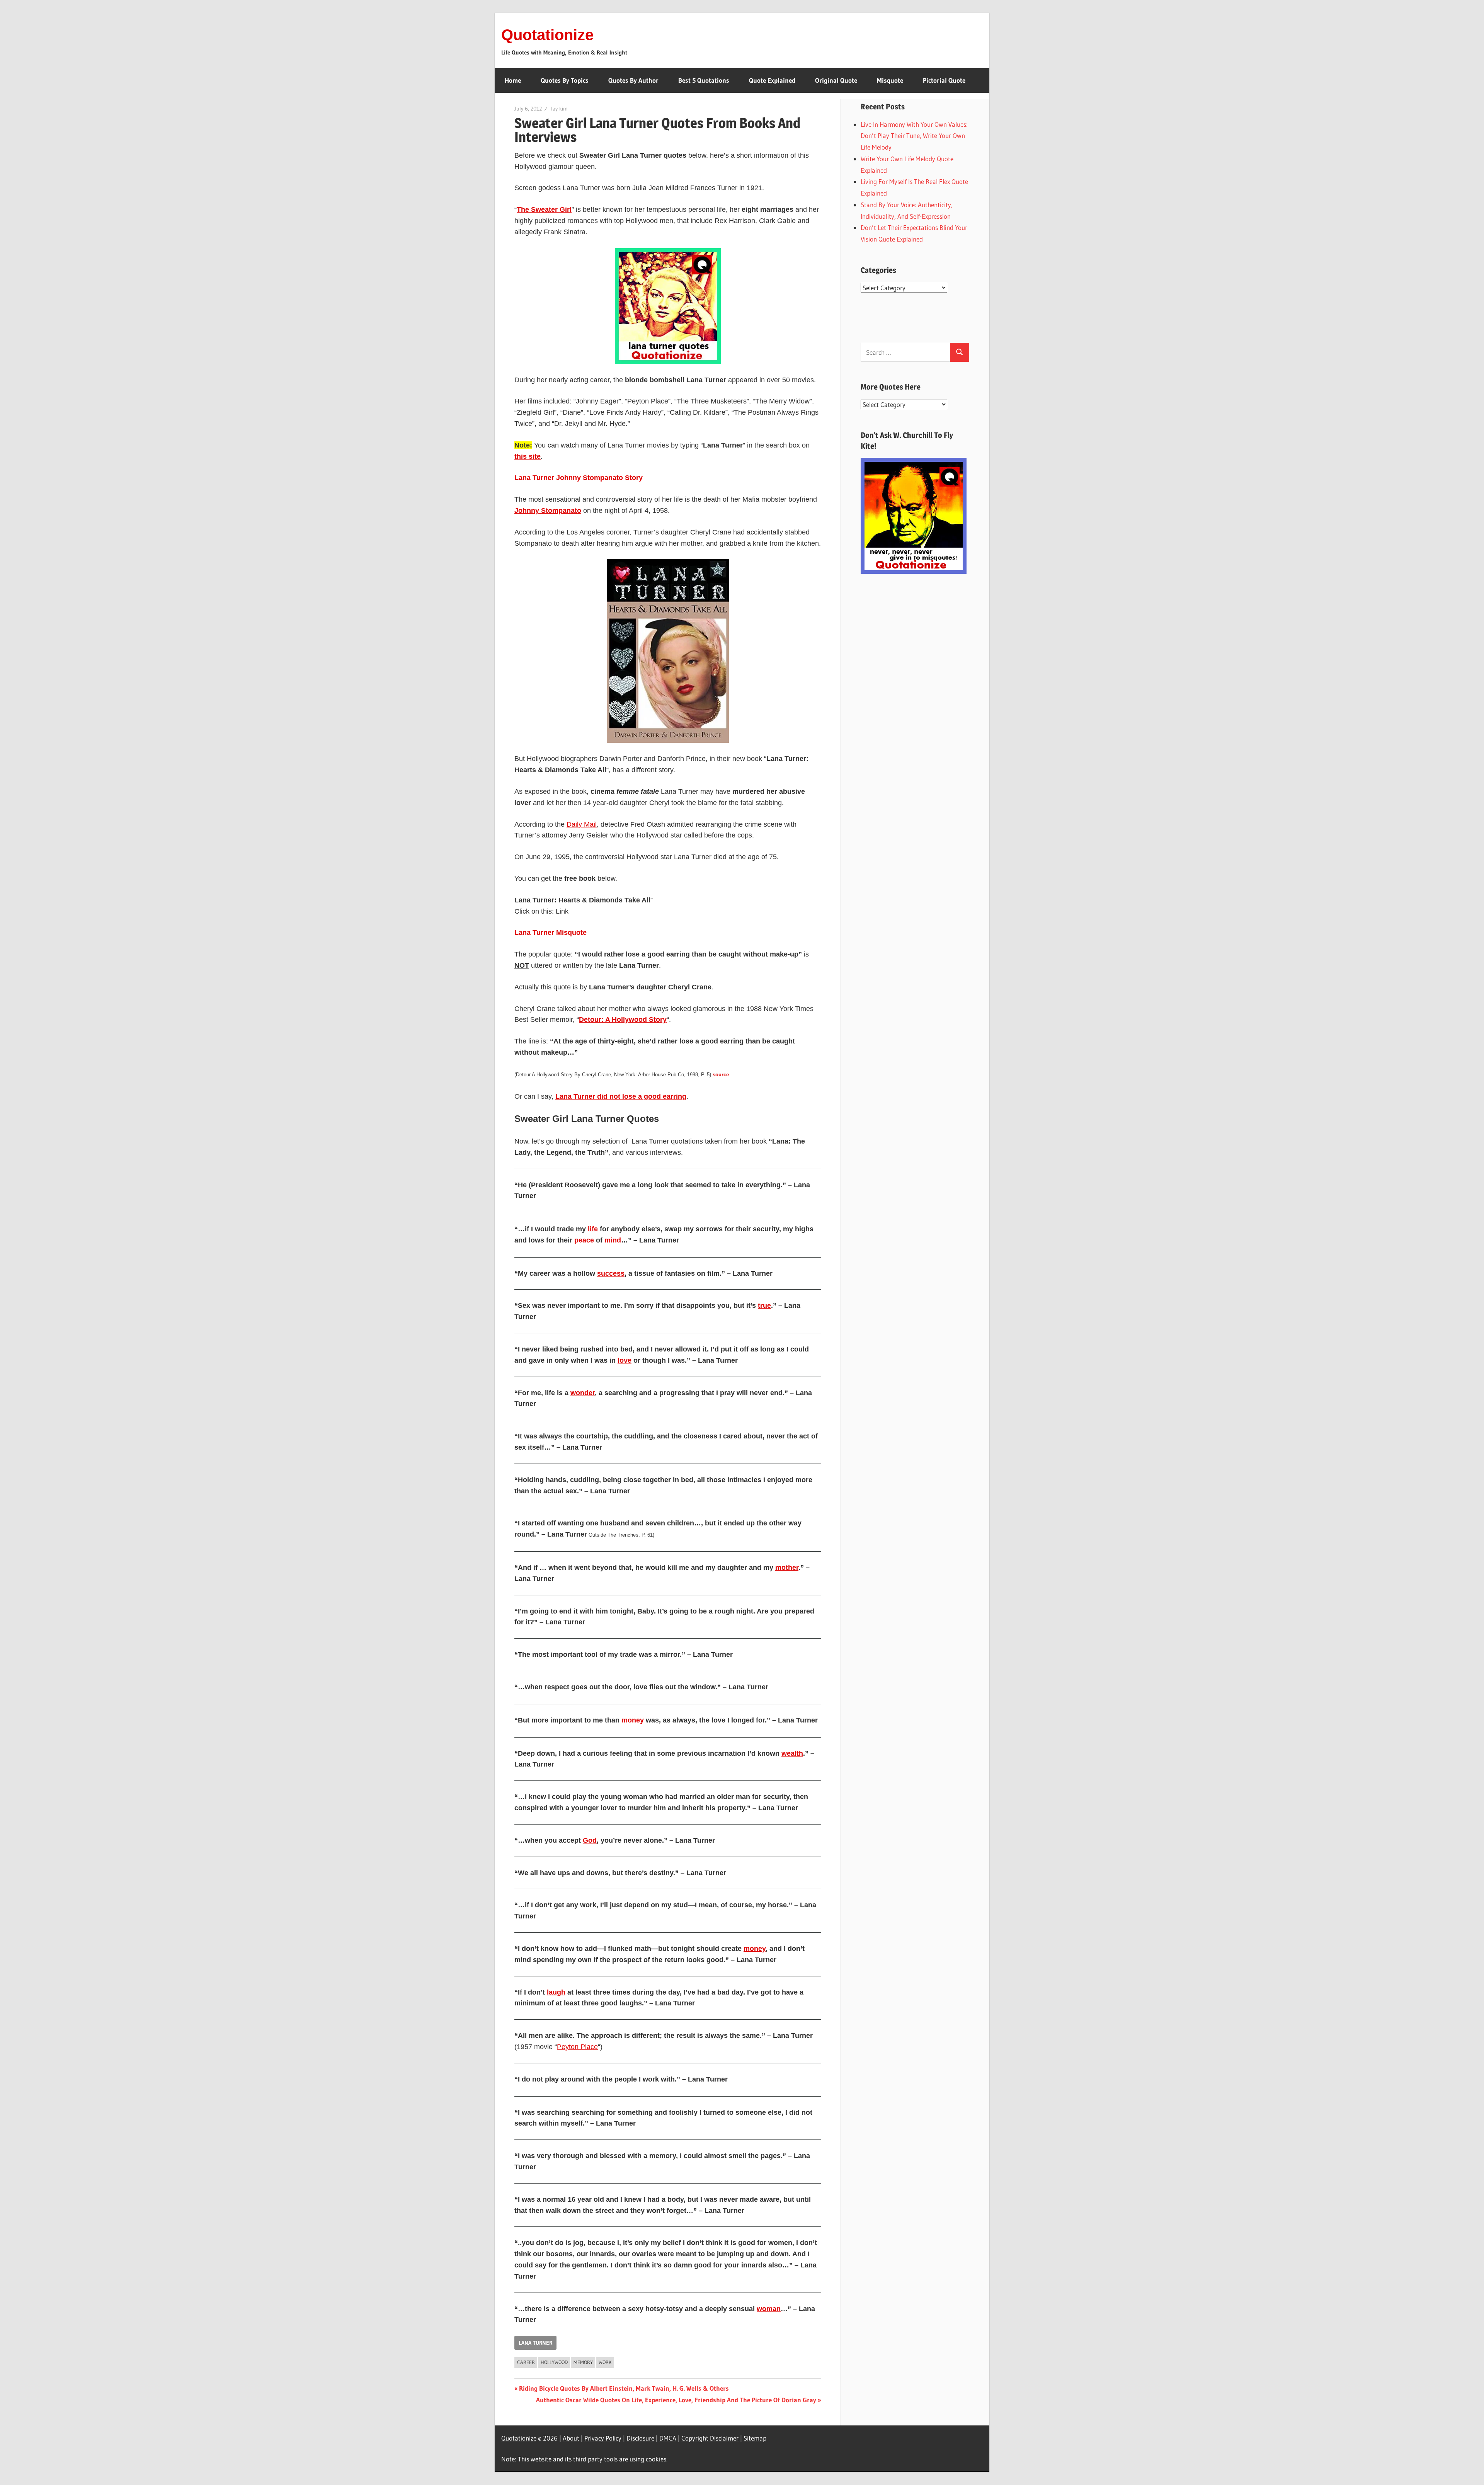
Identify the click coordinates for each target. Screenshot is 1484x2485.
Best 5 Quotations (704, 80)
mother (787, 1568)
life (593, 1229)
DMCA (668, 2438)
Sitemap (755, 2438)
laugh (556, 1992)
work (605, 2362)
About (571, 2438)
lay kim (559, 109)
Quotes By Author (633, 80)
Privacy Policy (603, 2438)
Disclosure (640, 2438)
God (590, 1840)
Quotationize (547, 35)
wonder (583, 1393)
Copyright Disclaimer (710, 2438)
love (625, 1360)
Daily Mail (582, 824)
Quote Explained (772, 80)
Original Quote (836, 80)
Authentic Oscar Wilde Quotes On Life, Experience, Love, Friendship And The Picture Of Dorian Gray (676, 2400)
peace (584, 1240)
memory (583, 2362)
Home (513, 80)
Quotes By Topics (565, 80)
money (633, 1720)
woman (769, 2309)
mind (613, 1240)
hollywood (554, 2362)
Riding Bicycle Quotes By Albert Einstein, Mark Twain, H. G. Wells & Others (624, 2388)
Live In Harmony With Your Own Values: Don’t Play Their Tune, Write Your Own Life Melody (914, 136)
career (526, 2362)
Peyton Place (577, 2047)
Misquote (890, 80)
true (764, 1305)
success (611, 1273)
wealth (792, 1753)
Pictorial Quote (944, 80)
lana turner (535, 2343)
